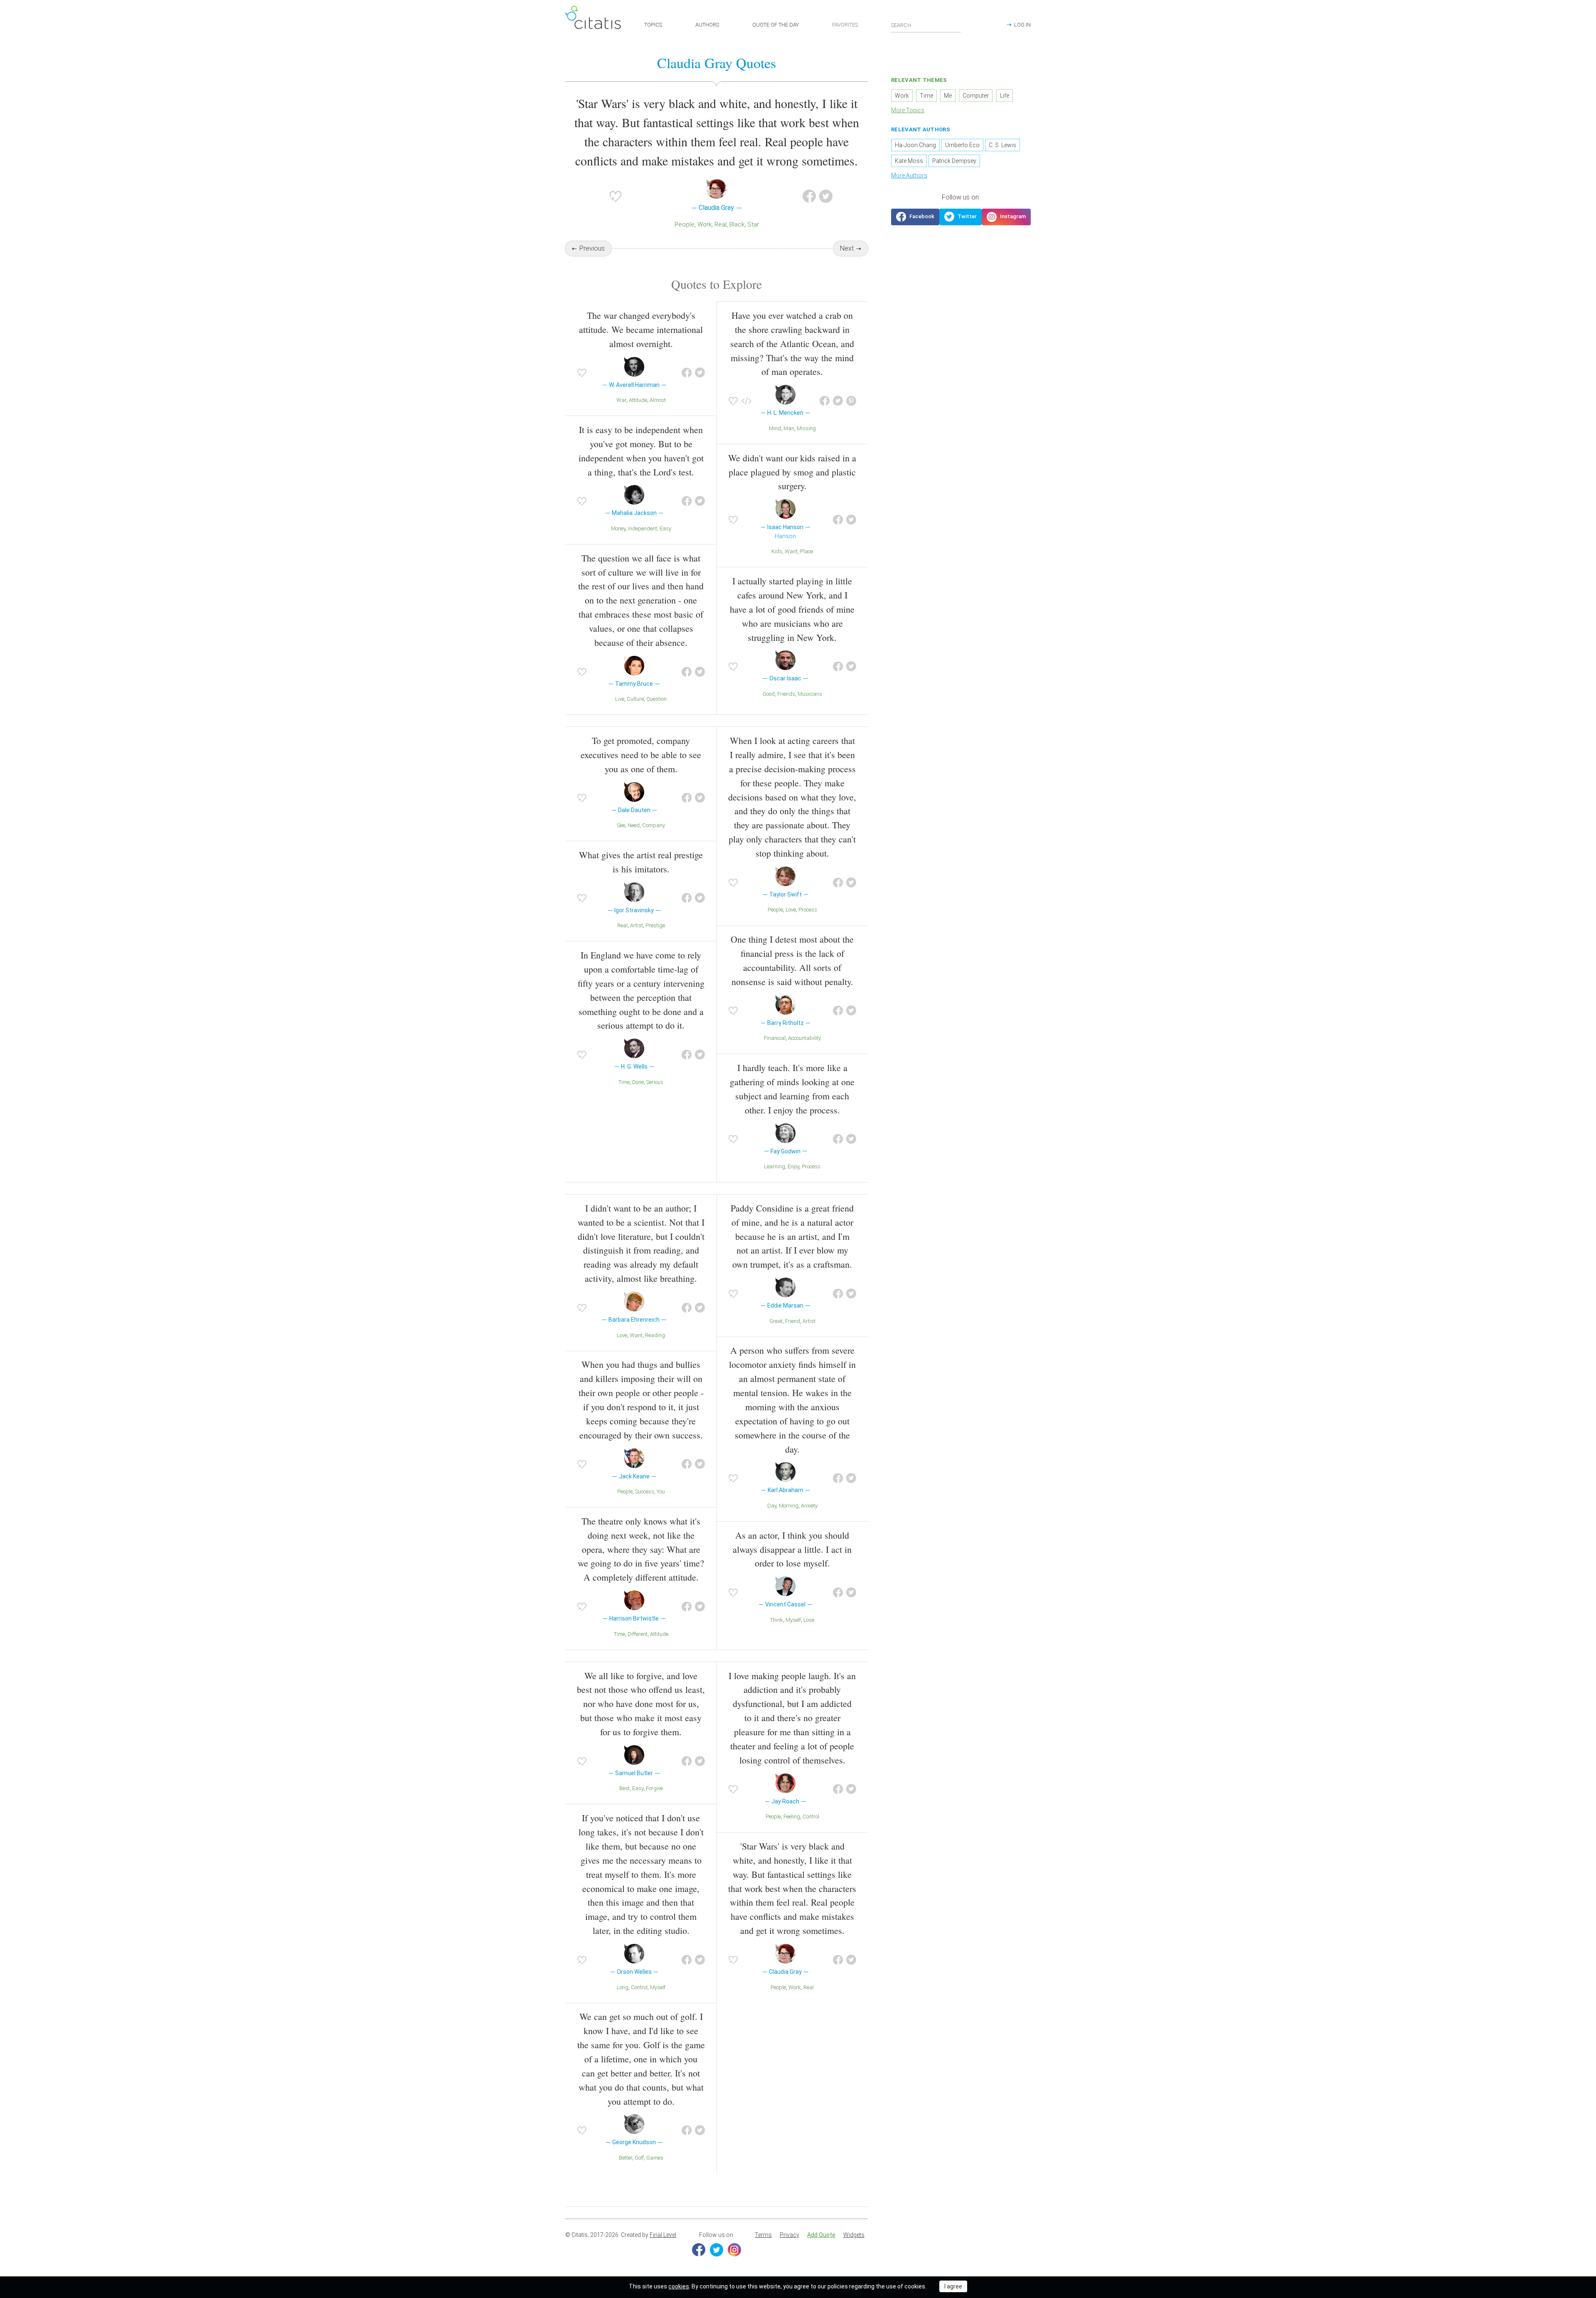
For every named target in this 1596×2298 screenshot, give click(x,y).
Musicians (810, 694)
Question (656, 699)
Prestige (655, 925)
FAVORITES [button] (845, 25)
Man (789, 428)
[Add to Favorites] (616, 196)
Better (626, 2158)
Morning (789, 1506)
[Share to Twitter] (826, 196)
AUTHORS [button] (707, 25)
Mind (775, 428)
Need (634, 825)
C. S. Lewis (1002, 145)
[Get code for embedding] (746, 401)
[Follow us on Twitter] (961, 217)
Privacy (789, 2235)
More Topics (908, 110)
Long (623, 1987)
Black (737, 224)
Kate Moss (909, 161)
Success (645, 1491)
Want (791, 551)
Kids (777, 551)
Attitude (638, 400)
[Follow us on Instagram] (1006, 217)
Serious (655, 1082)
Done (638, 1082)
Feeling (792, 1816)
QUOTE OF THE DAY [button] (776, 25)
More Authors (909, 175)
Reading (655, 1335)
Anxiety (809, 1506)
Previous (592, 248)
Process (808, 910)
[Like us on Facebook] (915, 217)
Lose (809, 1620)
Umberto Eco (962, 145)
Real (720, 224)
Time (624, 1082)
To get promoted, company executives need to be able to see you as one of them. (641, 755)
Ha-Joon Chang (915, 145)
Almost (658, 400)
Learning (775, 1166)
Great (776, 1321)
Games (655, 2158)
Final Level (663, 2235)
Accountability (804, 1038)
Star (753, 224)
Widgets (854, 2235)
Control (639, 1987)
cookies (679, 2286)
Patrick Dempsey (954, 161)
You (661, 1491)
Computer (976, 96)
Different (638, 1634)
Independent (643, 528)
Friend (793, 1321)
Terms (763, 2235)
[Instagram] (734, 2250)
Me (948, 96)
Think (777, 1620)
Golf (639, 2158)
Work (704, 224)
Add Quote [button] (821, 2235)
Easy (665, 528)
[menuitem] (763, 2235)
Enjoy (793, 1166)
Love (791, 910)
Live (620, 699)
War (621, 400)
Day (772, 1506)
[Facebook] (699, 2250)
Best (624, 1788)
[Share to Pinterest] (851, 401)
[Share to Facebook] (809, 196)
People (685, 224)
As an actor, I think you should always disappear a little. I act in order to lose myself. (792, 1549)
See (621, 825)
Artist (637, 925)
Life (1005, 96)
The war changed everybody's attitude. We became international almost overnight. (641, 329)
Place (807, 551)
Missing (806, 428)
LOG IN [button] (1022, 25)
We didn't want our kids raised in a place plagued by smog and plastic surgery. (792, 472)
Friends (786, 694)
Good (769, 694)
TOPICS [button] (653, 25)
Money (618, 528)
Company (654, 825)
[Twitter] (717, 2250)
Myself (793, 1620)
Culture (635, 699)
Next (847, 248)
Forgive (654, 1788)
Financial (775, 1038)
